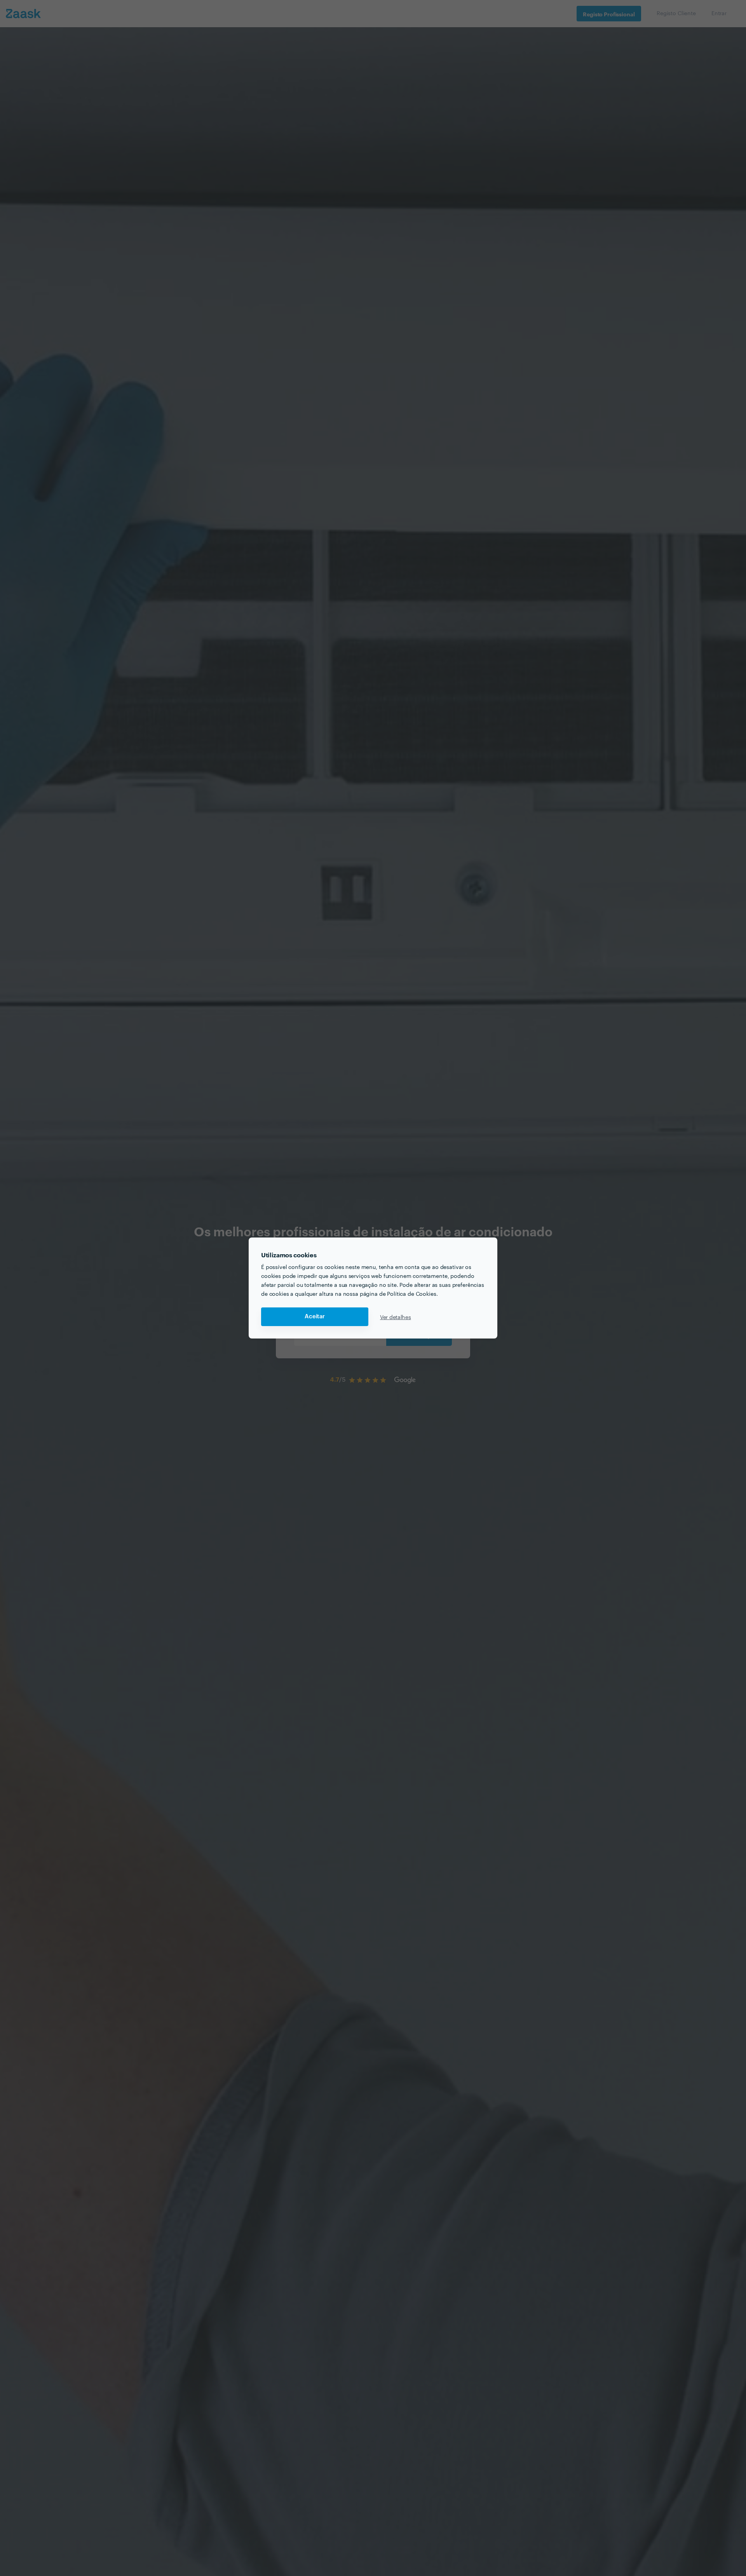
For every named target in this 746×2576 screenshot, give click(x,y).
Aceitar (315, 1317)
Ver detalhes (396, 1317)
